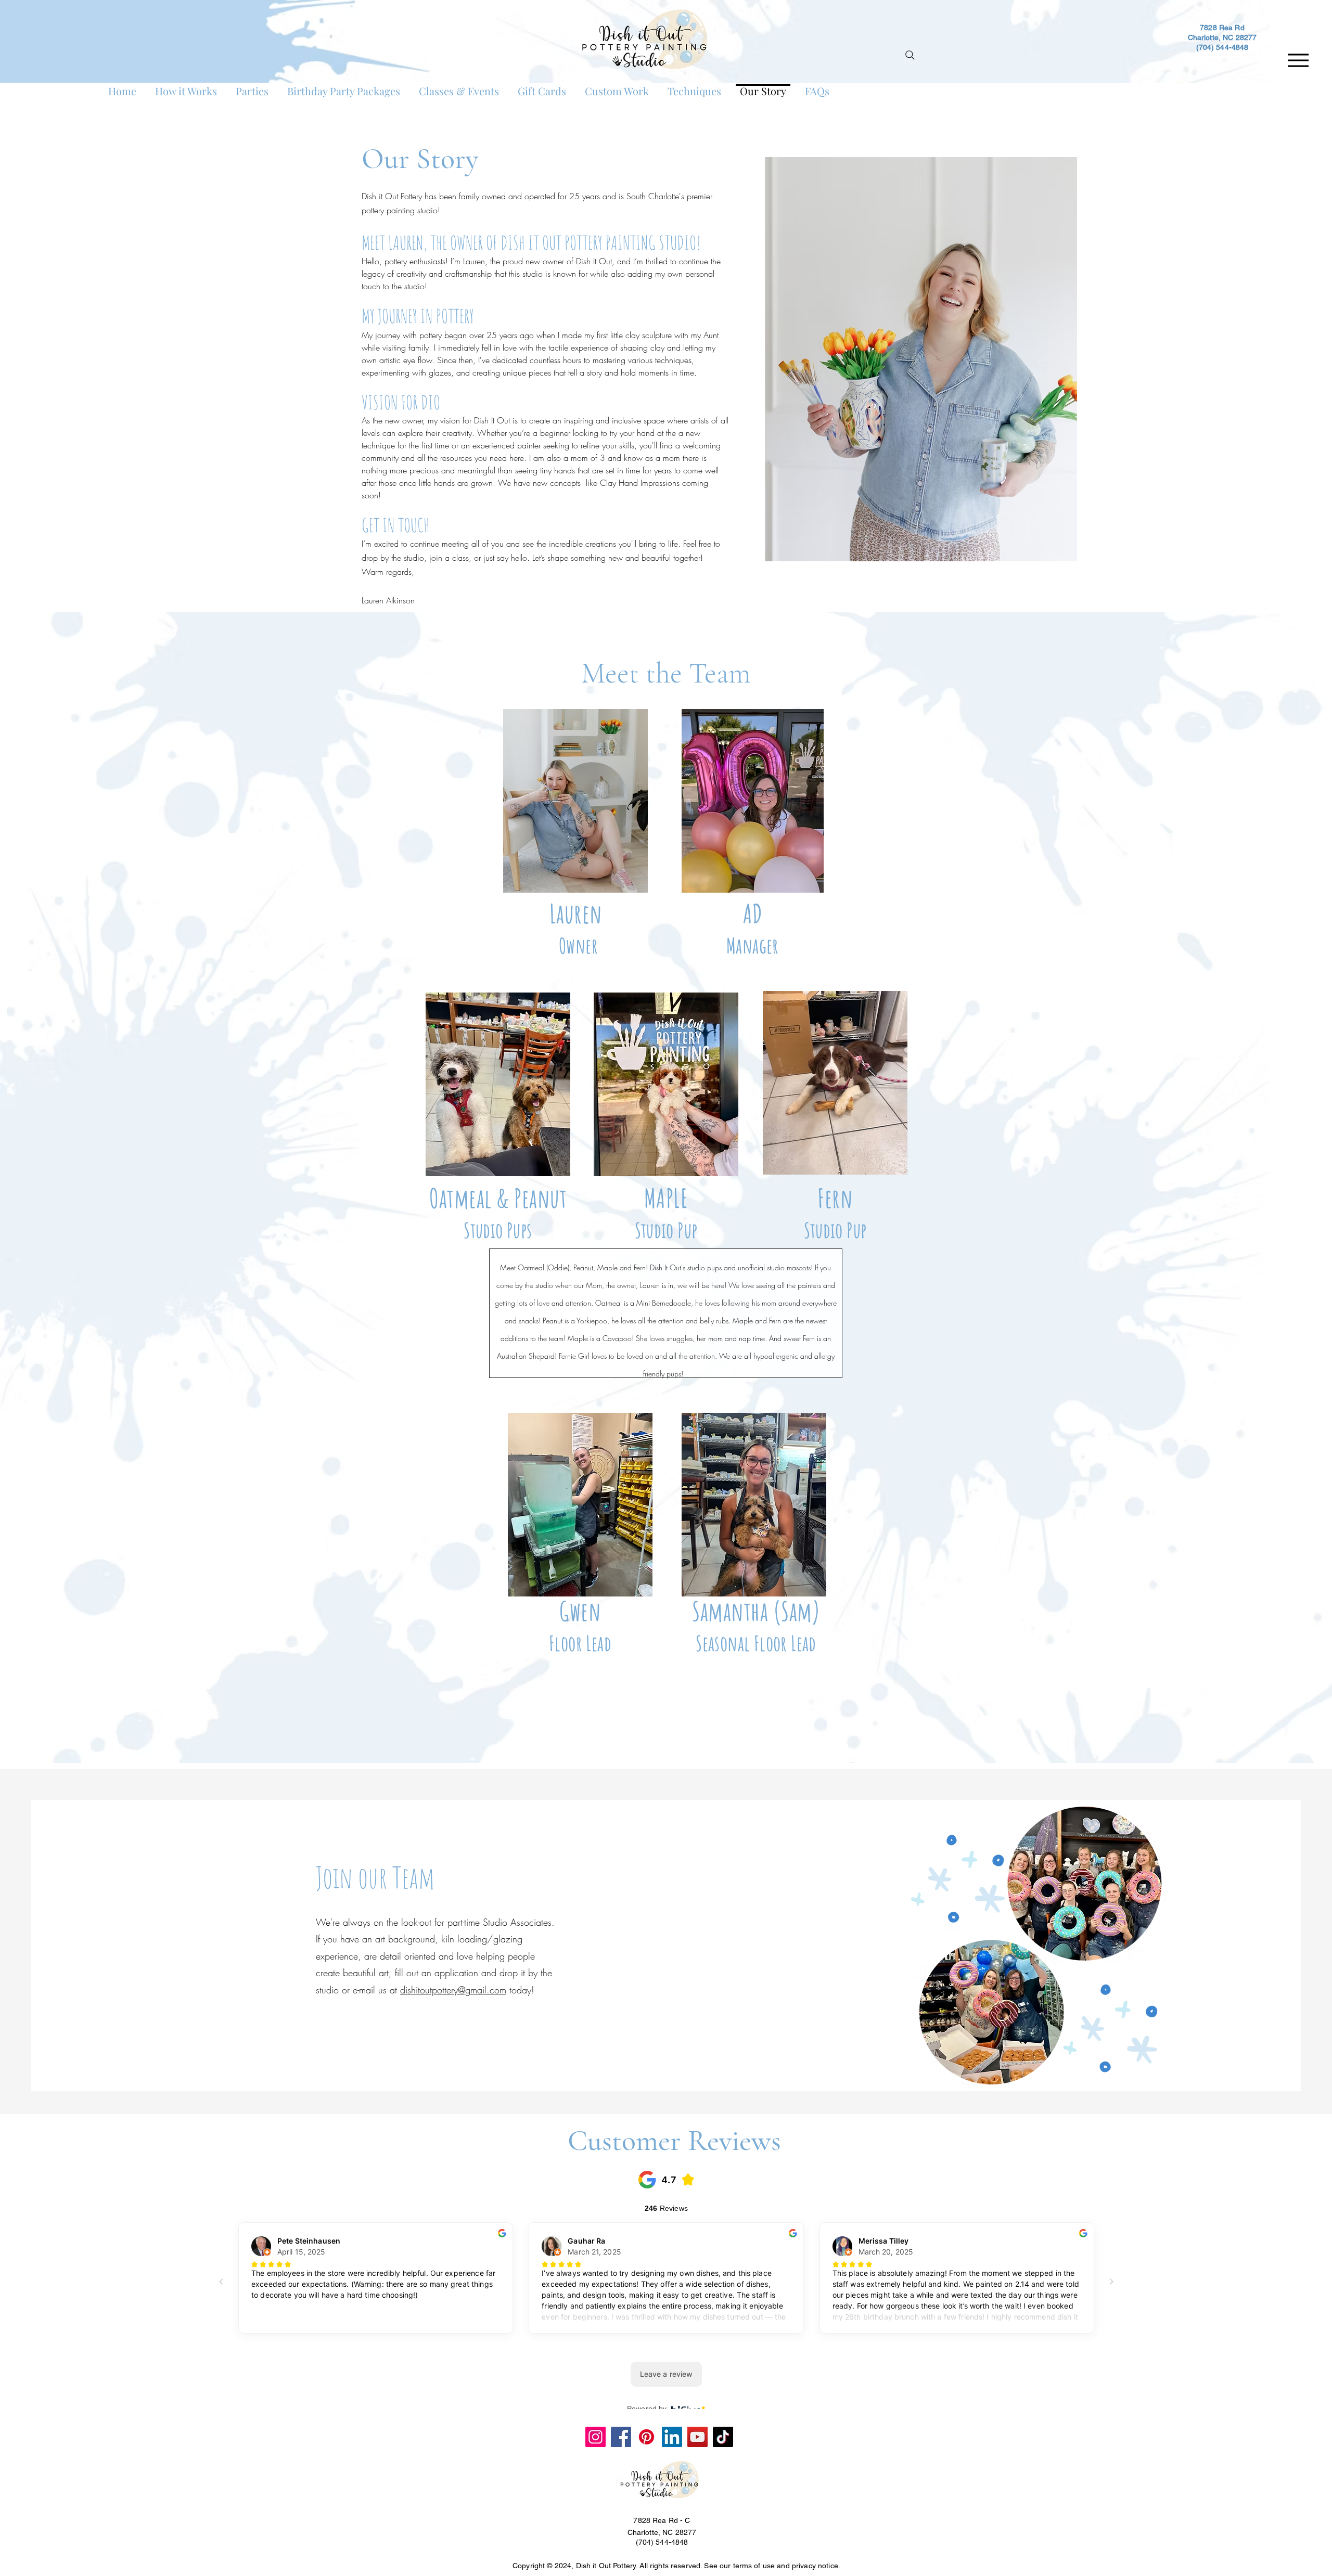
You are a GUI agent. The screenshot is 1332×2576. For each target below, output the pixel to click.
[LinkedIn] (672, 2437)
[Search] (910, 55)
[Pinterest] (646, 2437)
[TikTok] (723, 2437)
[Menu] (1298, 60)
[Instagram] (595, 2437)
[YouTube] (697, 2437)
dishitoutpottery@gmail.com (453, 1990)
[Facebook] (621, 2437)
